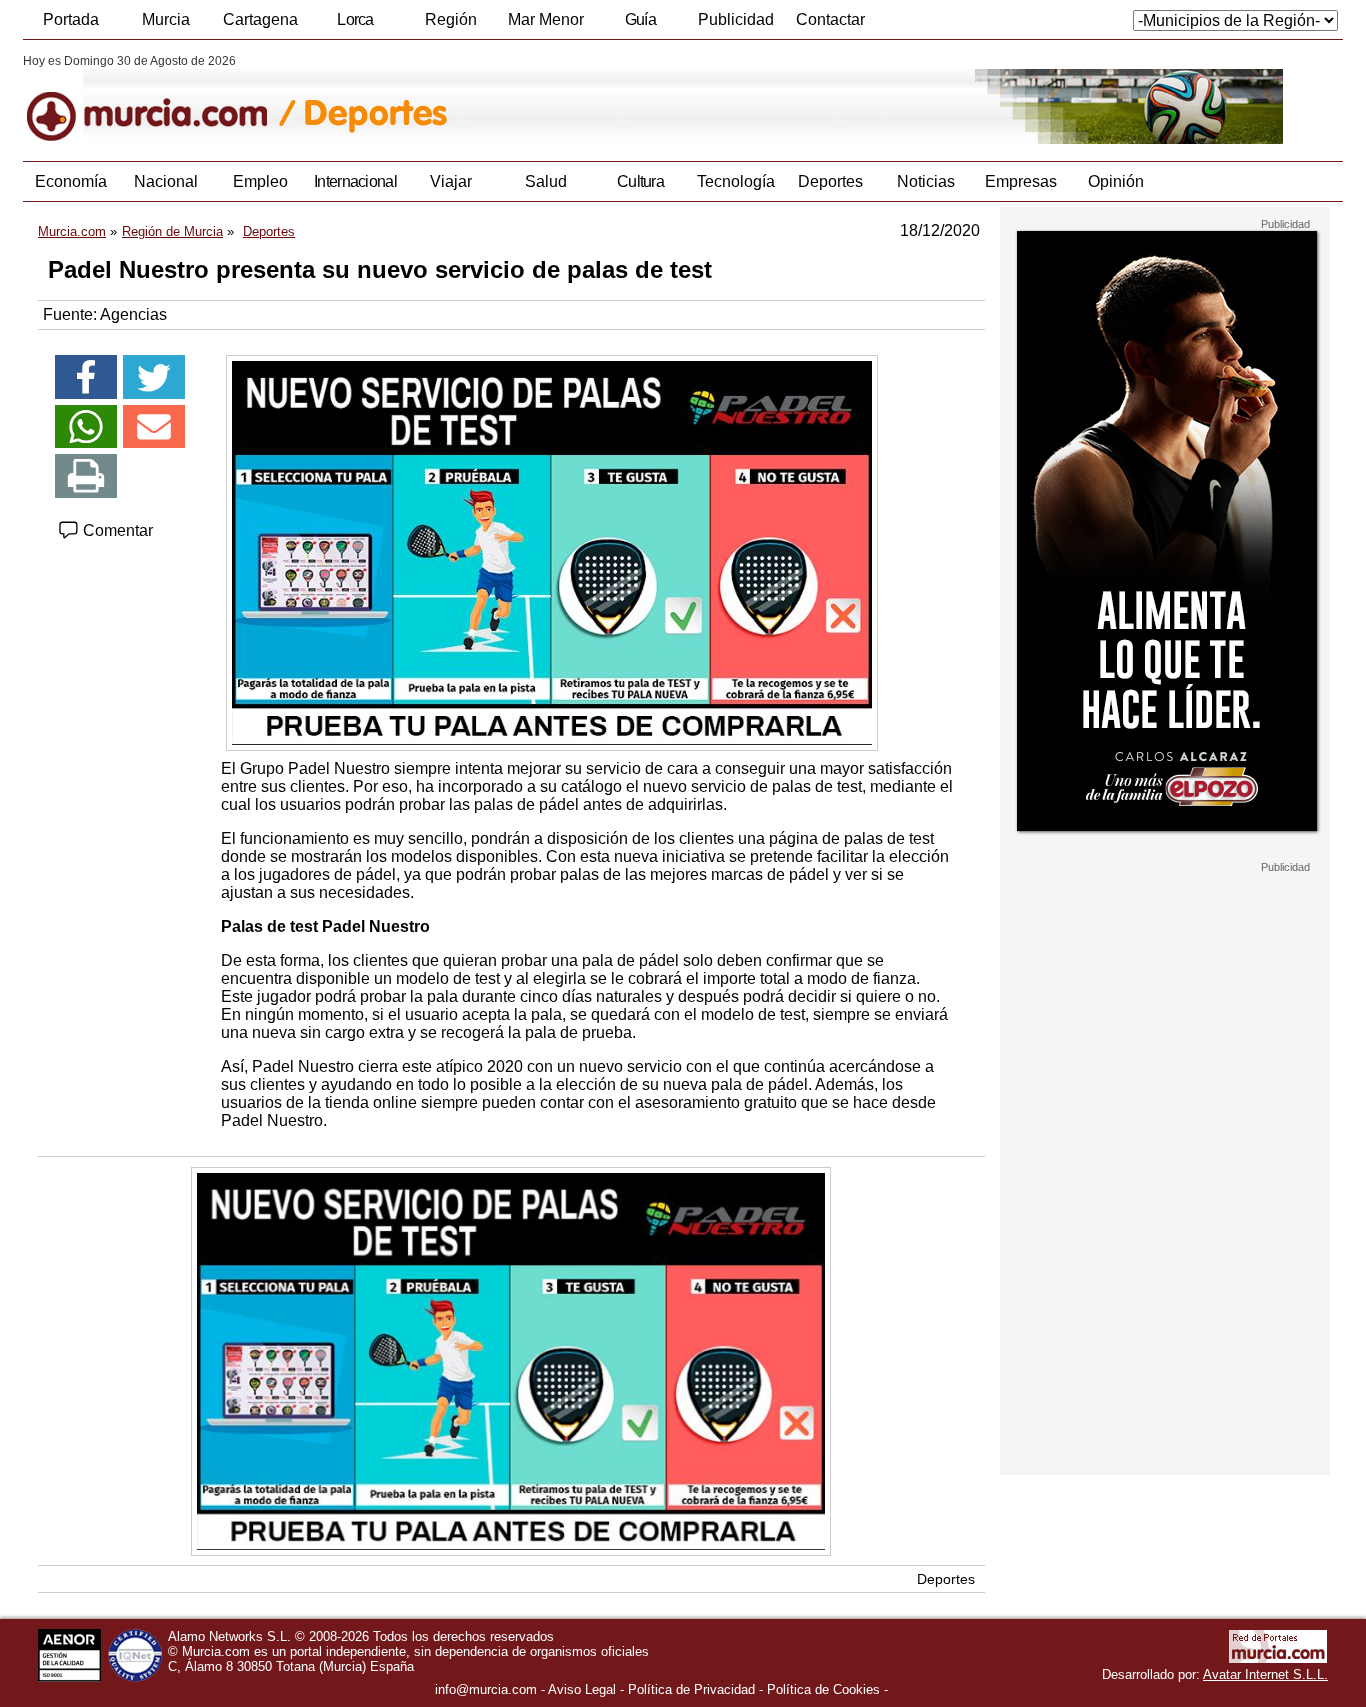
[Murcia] (160, 99)
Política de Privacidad (691, 1689)
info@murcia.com (486, 1689)
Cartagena (260, 19)
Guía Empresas (640, 25)
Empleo (260, 181)
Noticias (926, 181)
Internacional (355, 181)
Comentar (116, 530)
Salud (546, 181)
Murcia (166, 19)
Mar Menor (546, 19)
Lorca (355, 19)
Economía (71, 181)
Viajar (451, 181)
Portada (71, 19)
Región (451, 19)
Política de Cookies (823, 1689)
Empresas (1021, 181)
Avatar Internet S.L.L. (1265, 1674)
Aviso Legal (582, 1689)
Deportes (830, 181)
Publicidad (736, 19)
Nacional (166, 181)
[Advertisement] (1165, 1174)
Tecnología (736, 181)
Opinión (1116, 181)
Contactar (830, 19)
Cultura (640, 181)
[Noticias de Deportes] (510, 99)
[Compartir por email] (154, 427)
